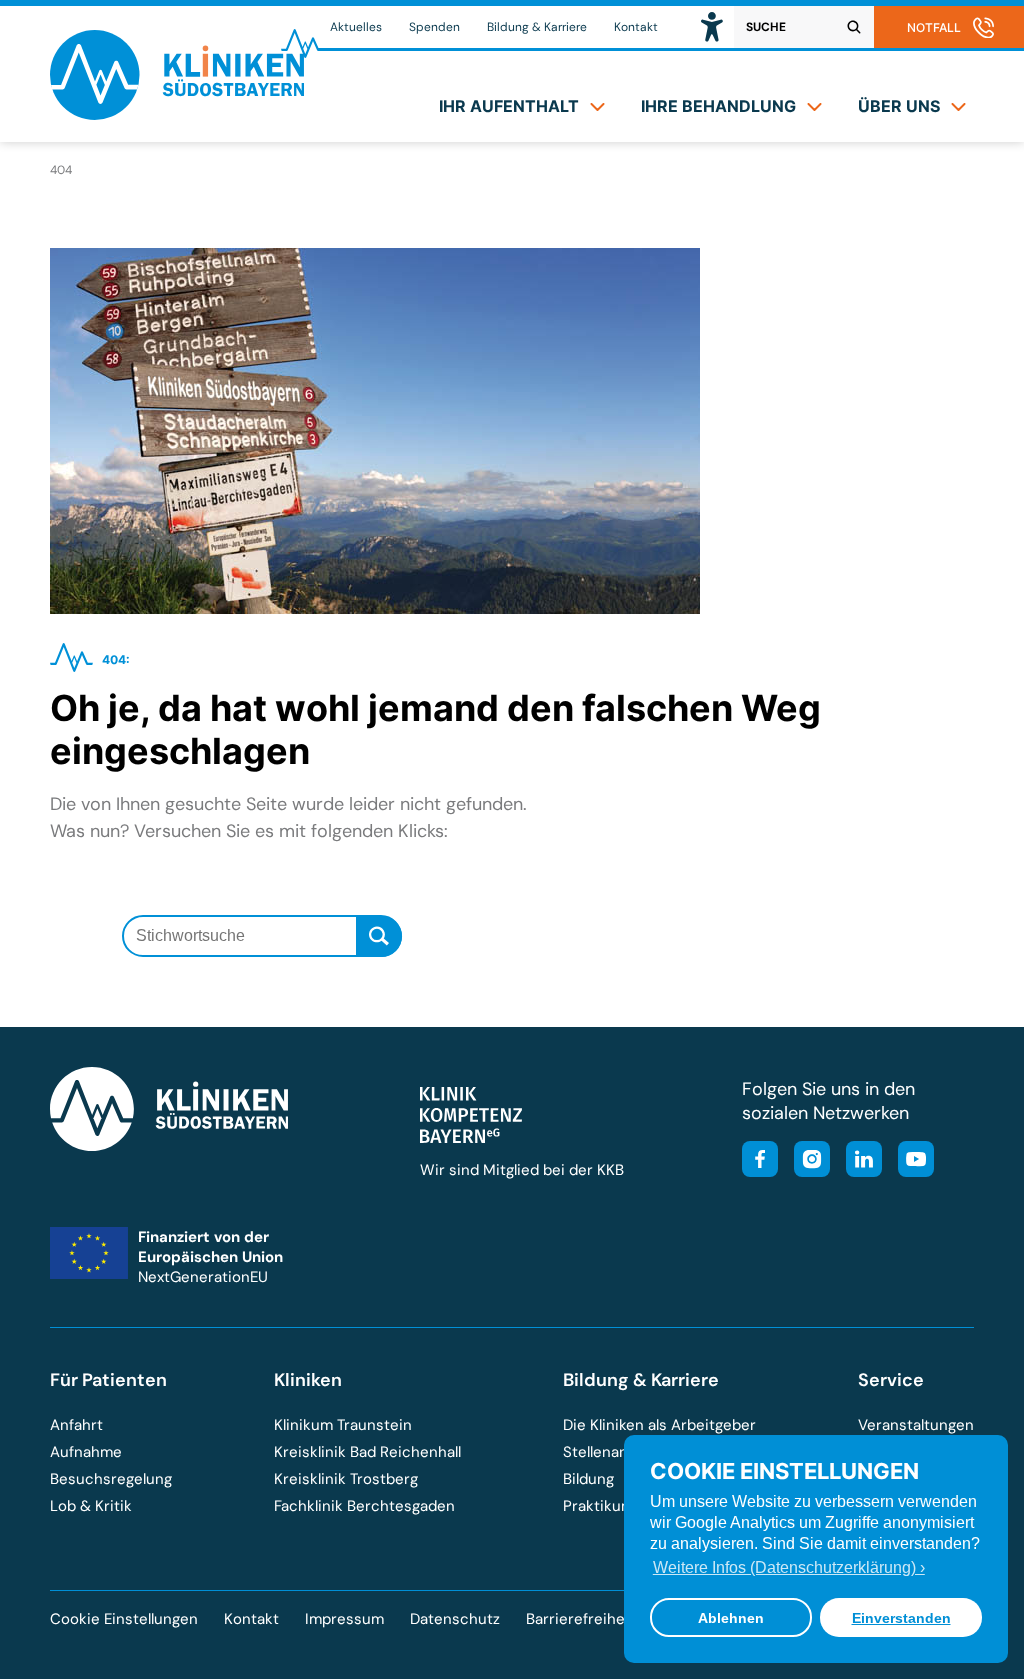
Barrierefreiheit (580, 1619)
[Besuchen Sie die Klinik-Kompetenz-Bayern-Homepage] (471, 1138)
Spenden (434, 27)
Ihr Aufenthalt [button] (509, 106)
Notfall (934, 27)
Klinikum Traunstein (343, 1425)
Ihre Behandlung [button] (718, 106)
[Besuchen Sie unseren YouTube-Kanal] (910, 1161)
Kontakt (636, 27)
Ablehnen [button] (731, 1618)
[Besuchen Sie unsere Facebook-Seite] (760, 1161)
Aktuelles (356, 27)
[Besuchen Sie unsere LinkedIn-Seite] (858, 1161)
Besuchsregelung (111, 1479)
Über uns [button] (899, 106)
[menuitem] (522, 106)
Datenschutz (455, 1619)
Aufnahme (86, 1452)
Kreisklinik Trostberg (346, 1479)
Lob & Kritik (91, 1506)
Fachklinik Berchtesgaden (364, 1506)
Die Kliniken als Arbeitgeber (659, 1425)
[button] (712, 27)
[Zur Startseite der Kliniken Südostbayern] (177, 113)
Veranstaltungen (916, 1425)
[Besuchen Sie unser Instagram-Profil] (806, 1161)
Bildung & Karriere (537, 27)
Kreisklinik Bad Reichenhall (367, 1452)
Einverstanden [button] (901, 1618)
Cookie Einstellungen (124, 1619)
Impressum (344, 1619)
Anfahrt (76, 1425)
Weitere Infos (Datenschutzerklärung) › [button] (789, 1567)
